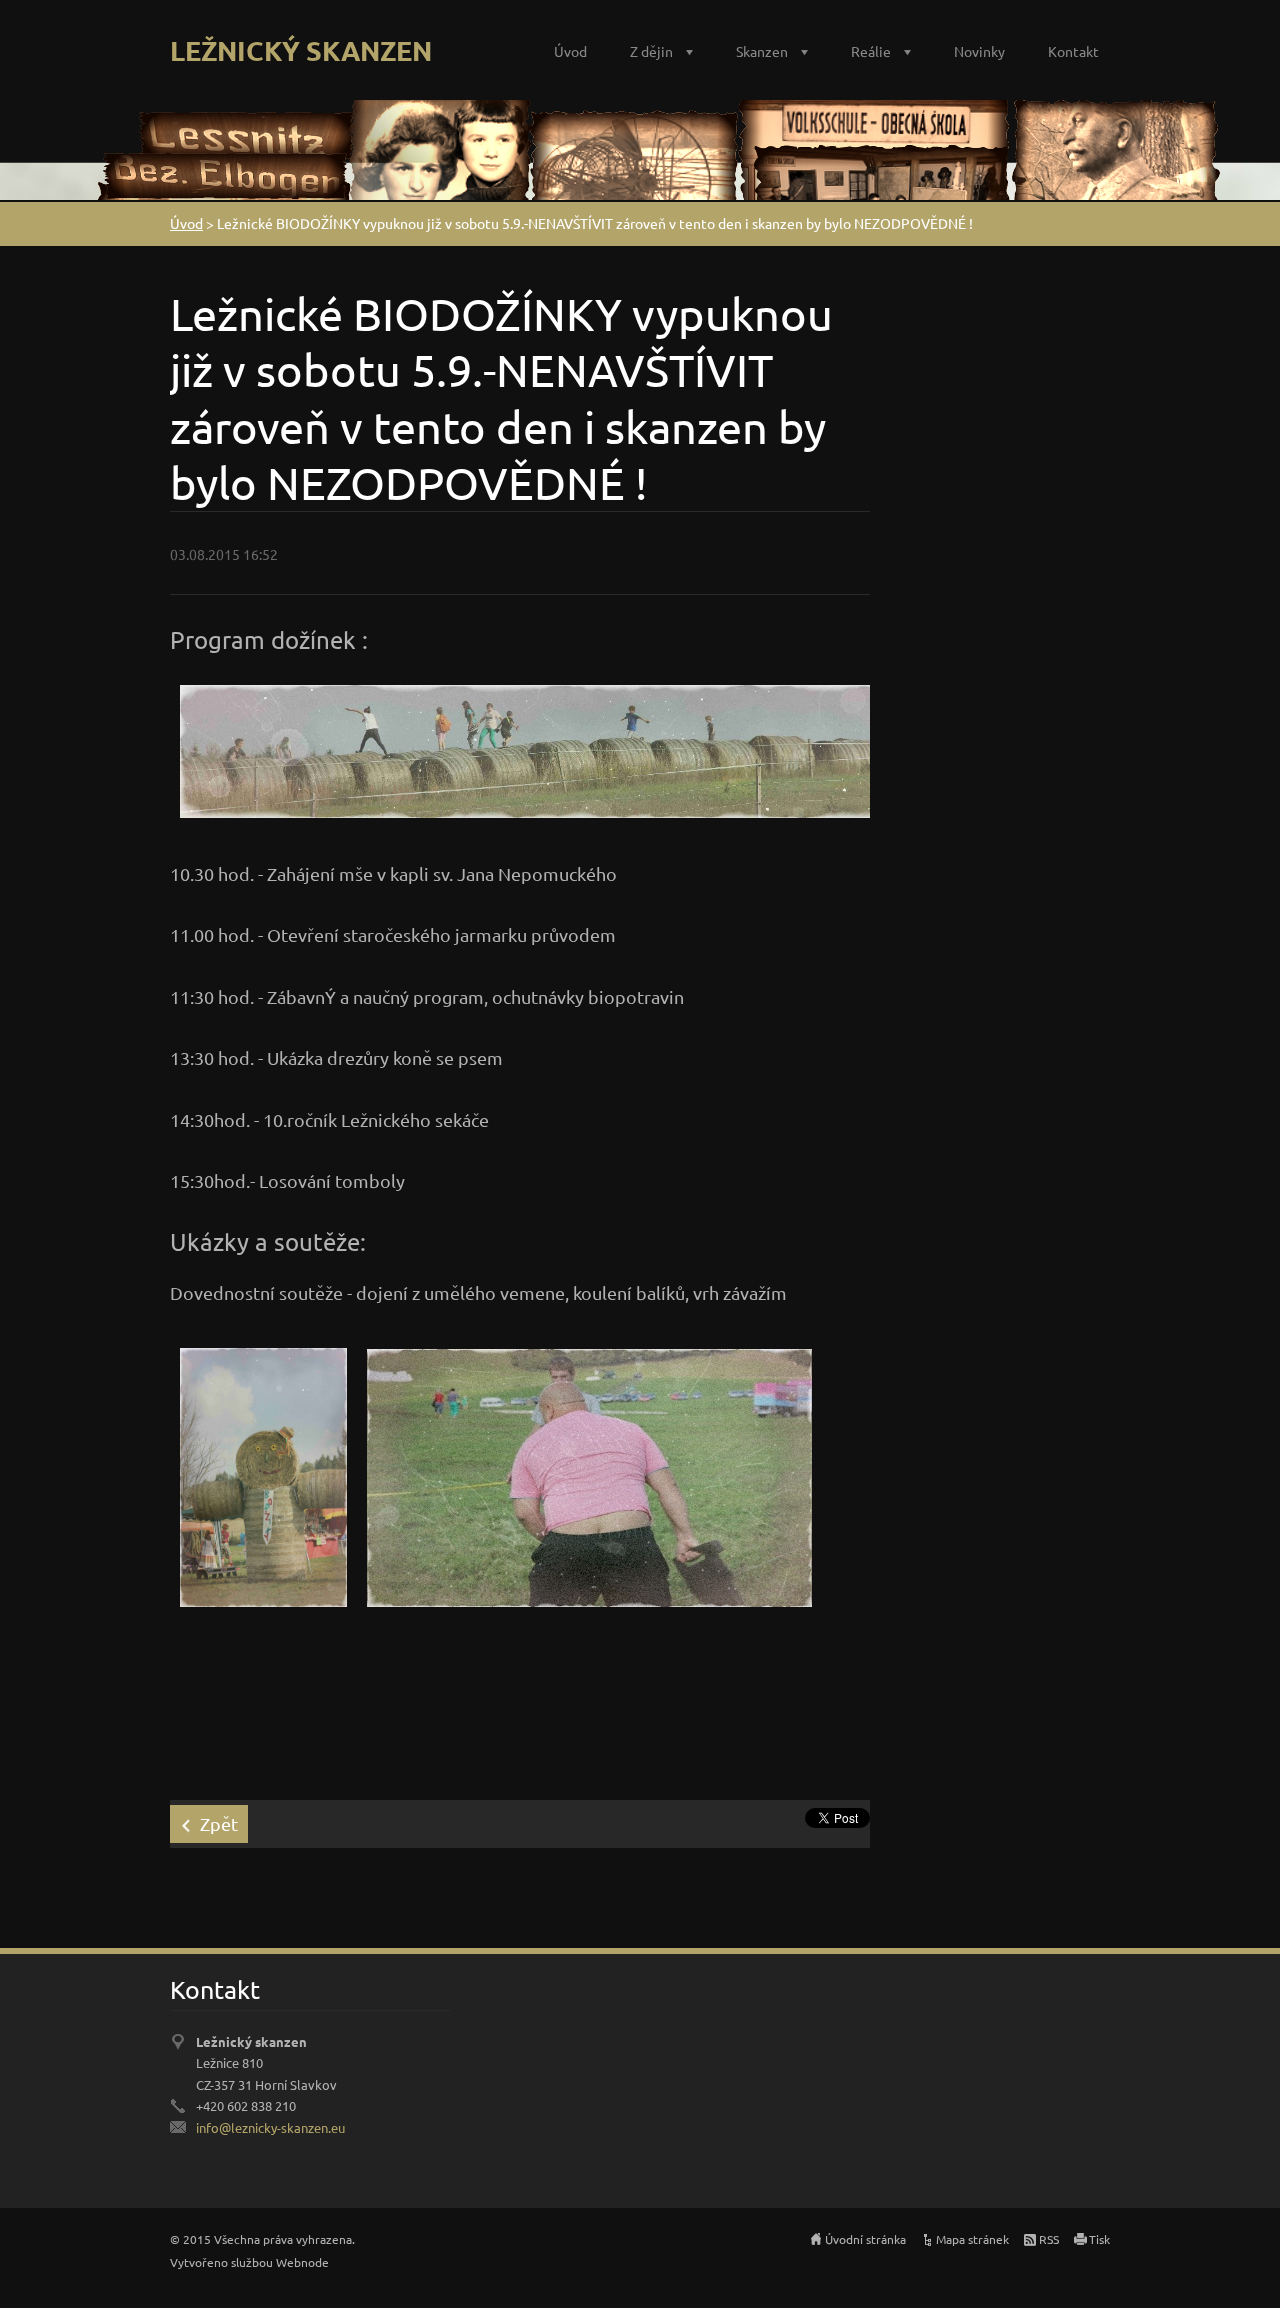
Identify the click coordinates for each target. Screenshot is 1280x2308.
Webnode (302, 2262)
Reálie (871, 51)
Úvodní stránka (865, 2239)
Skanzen (762, 51)
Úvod (570, 51)
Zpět (219, 1823)
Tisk (1099, 2239)
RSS (1049, 2239)
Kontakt (1073, 51)
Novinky (979, 51)
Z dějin (651, 51)
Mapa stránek (972, 2239)
